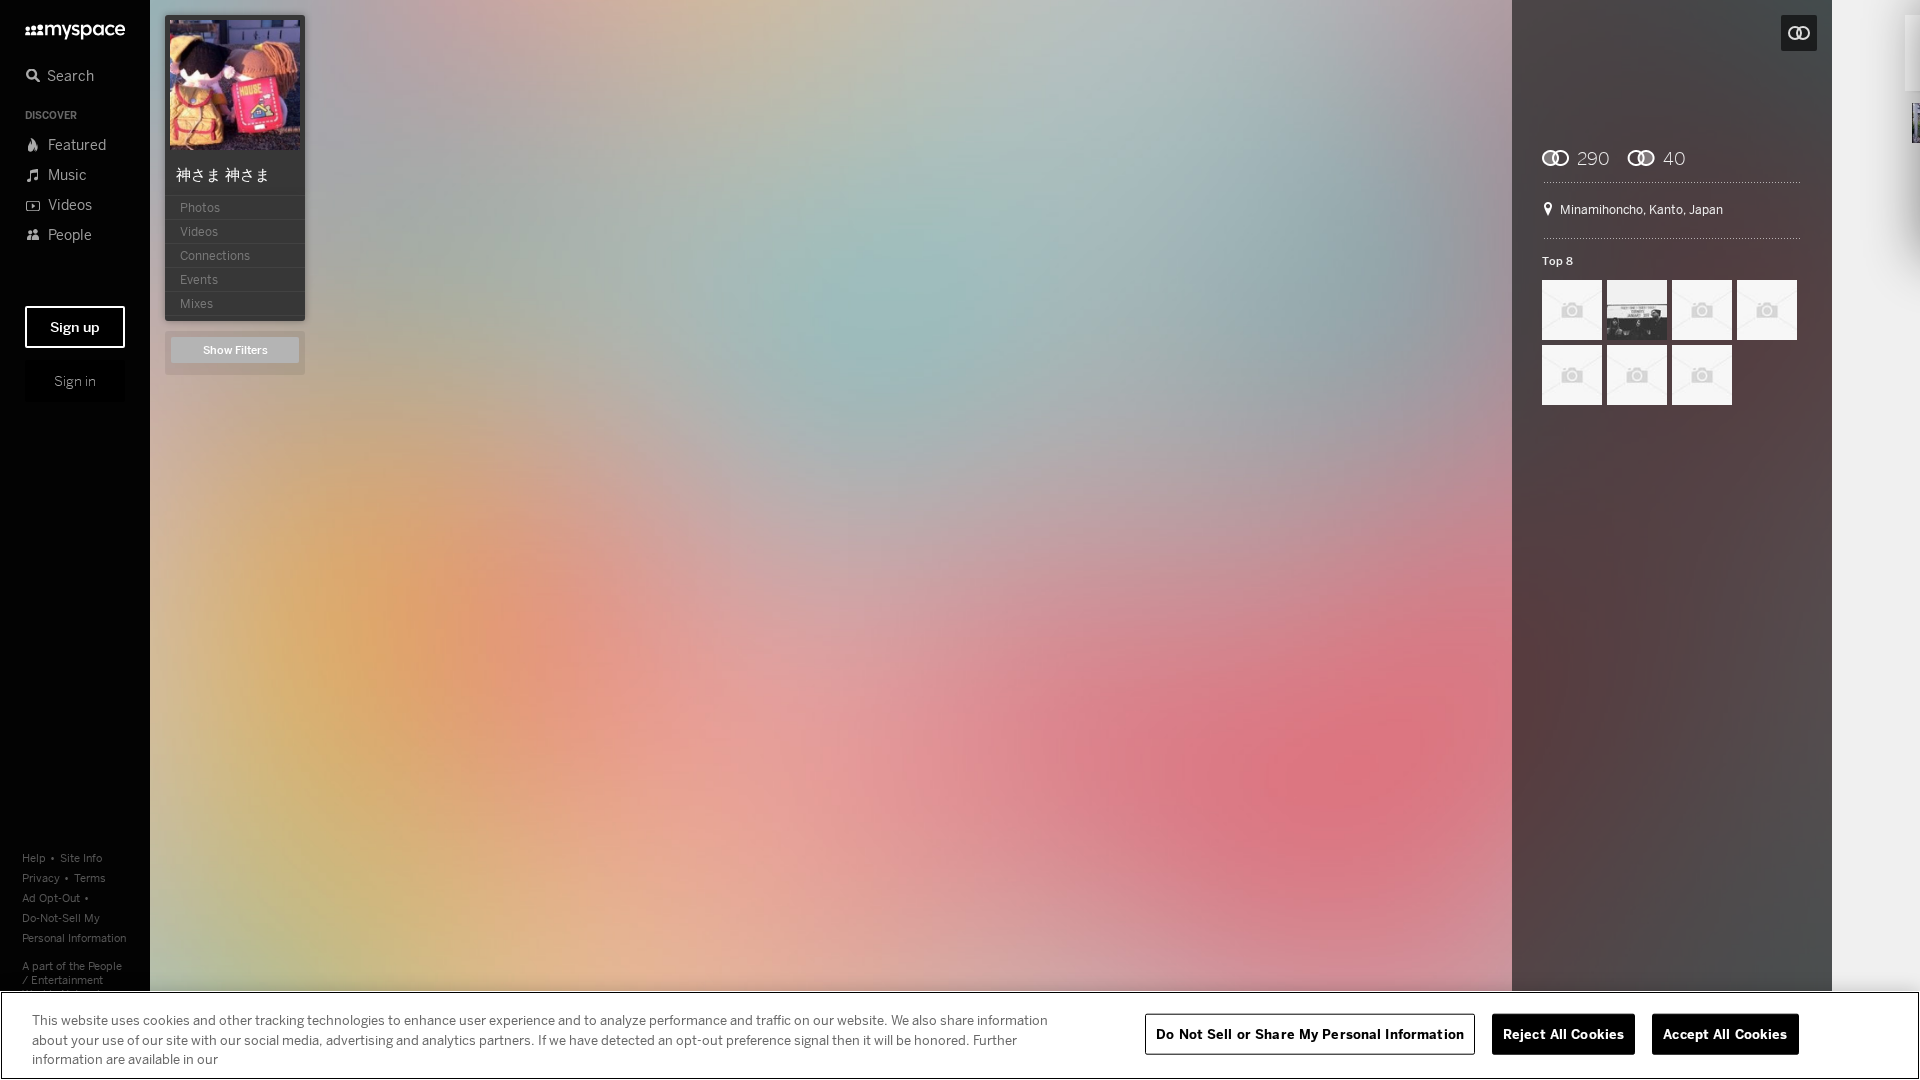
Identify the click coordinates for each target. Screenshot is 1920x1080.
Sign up (75, 327)
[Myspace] (75, 26)
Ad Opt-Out (51, 897)
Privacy (41, 877)
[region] (960, 1035)
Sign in (75, 381)
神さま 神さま (223, 174)
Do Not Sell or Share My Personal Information (1310, 1033)
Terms (90, 877)
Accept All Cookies (1725, 1033)
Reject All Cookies (1563, 1033)
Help (34, 857)
